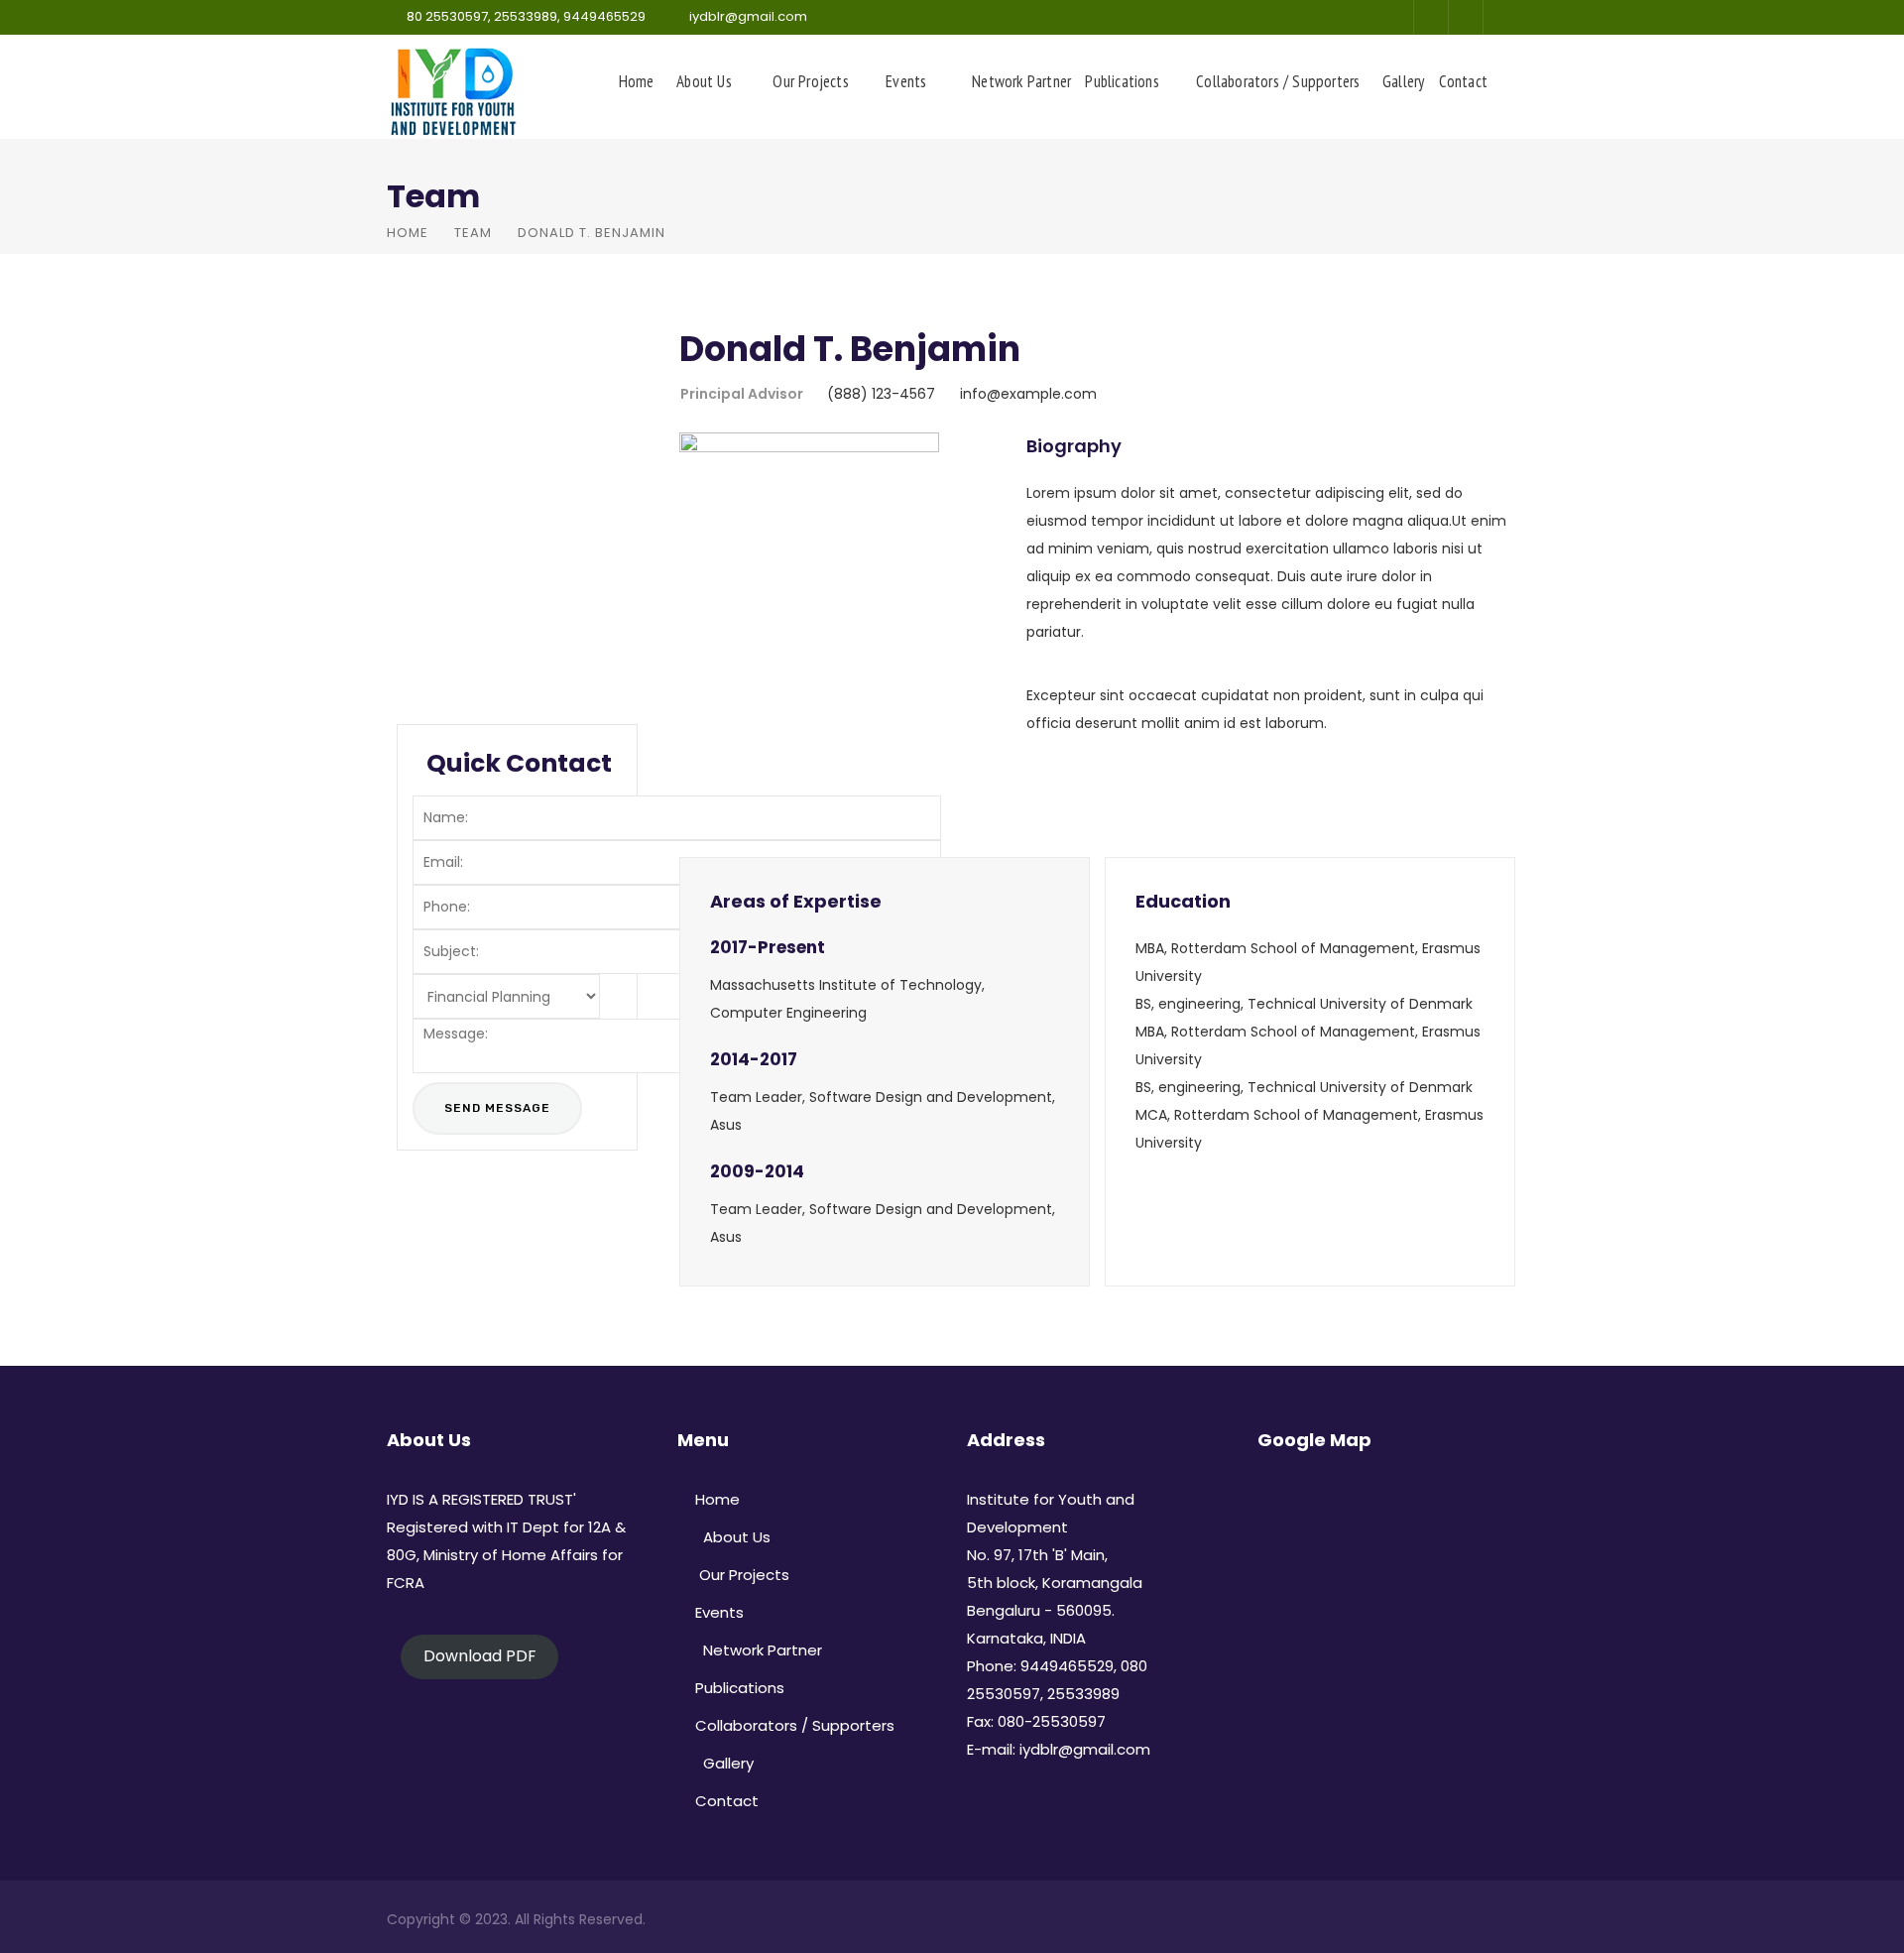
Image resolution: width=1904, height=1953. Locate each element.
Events (906, 81)
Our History (468, 427)
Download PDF (479, 1656)
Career (451, 590)
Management (480, 468)
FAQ (438, 671)
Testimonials (476, 631)
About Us (700, 81)
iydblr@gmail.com (748, 16)
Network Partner (1017, 81)
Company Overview (506, 387)
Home (637, 81)
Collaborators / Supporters (1278, 81)
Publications (1122, 81)
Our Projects (809, 81)
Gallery (1400, 81)
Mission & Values (492, 509)
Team (473, 233)
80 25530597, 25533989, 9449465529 (526, 16)
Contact (1463, 81)
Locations (463, 549)
